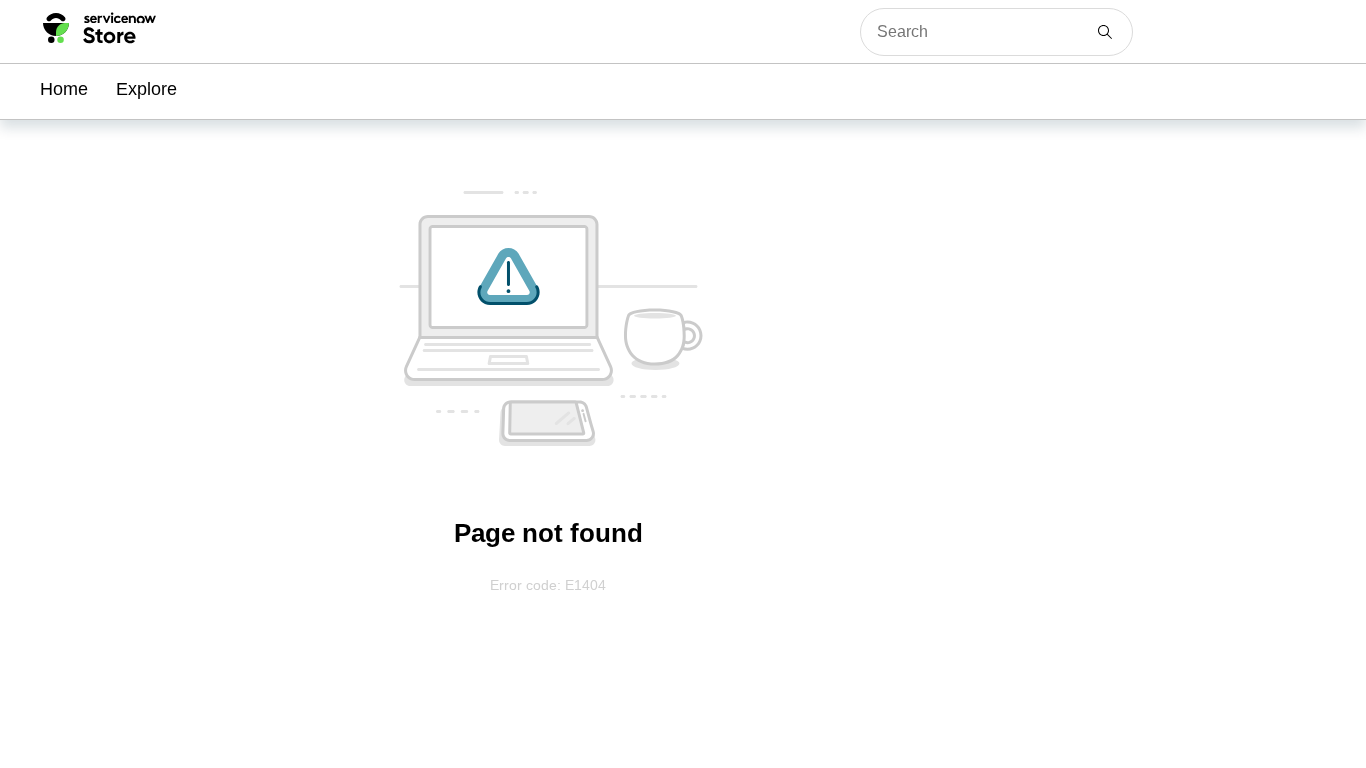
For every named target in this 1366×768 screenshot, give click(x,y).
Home (64, 89)
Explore (146, 89)
